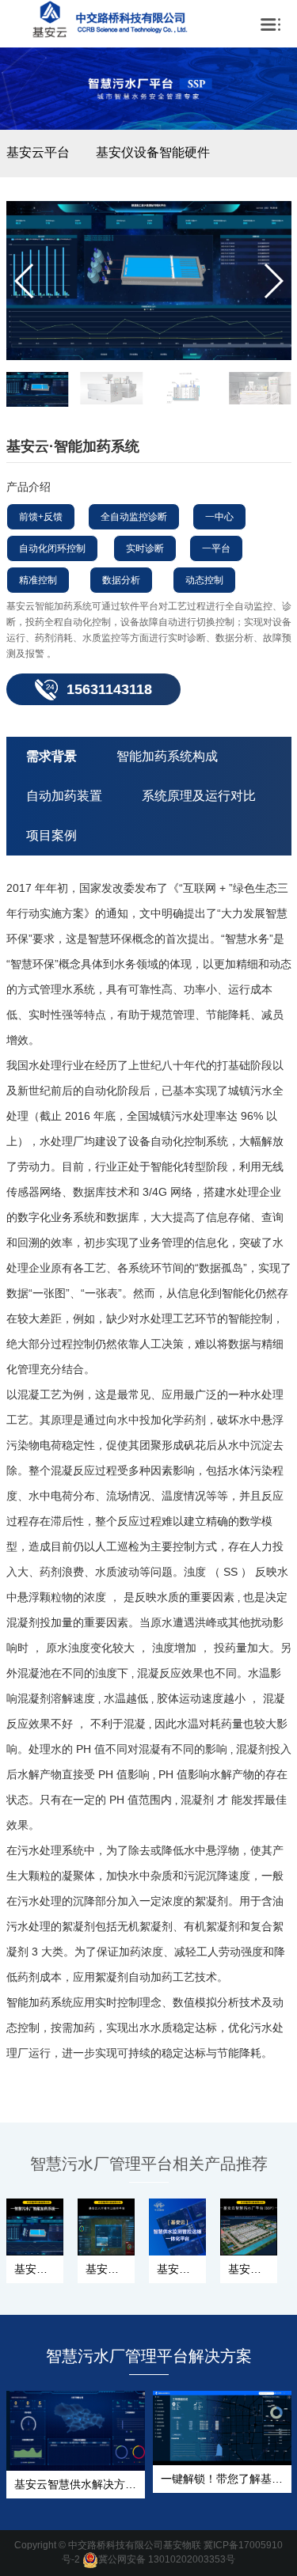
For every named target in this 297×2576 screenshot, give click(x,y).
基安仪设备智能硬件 (153, 152)
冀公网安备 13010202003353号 (167, 2559)
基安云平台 (38, 152)
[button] (273, 281)
